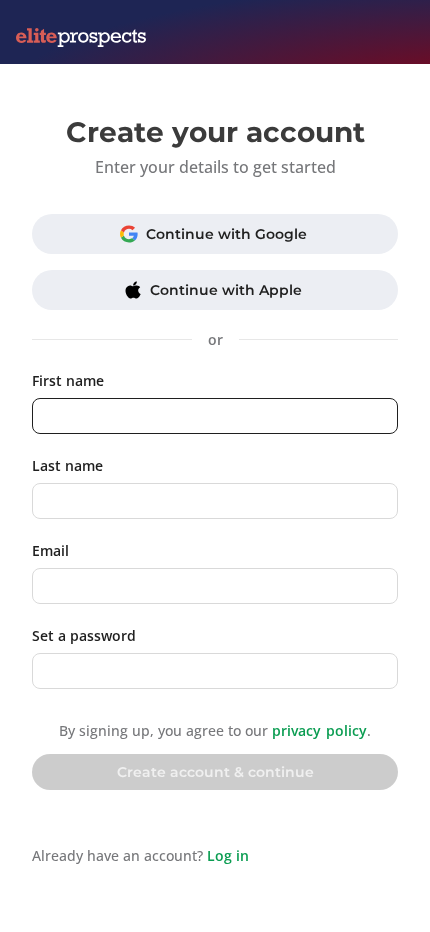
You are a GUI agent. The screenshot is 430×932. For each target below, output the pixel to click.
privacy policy (319, 730)
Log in (228, 855)
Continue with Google (226, 234)
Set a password (84, 635)
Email (50, 550)
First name (68, 380)
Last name (67, 465)
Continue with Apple (226, 290)
